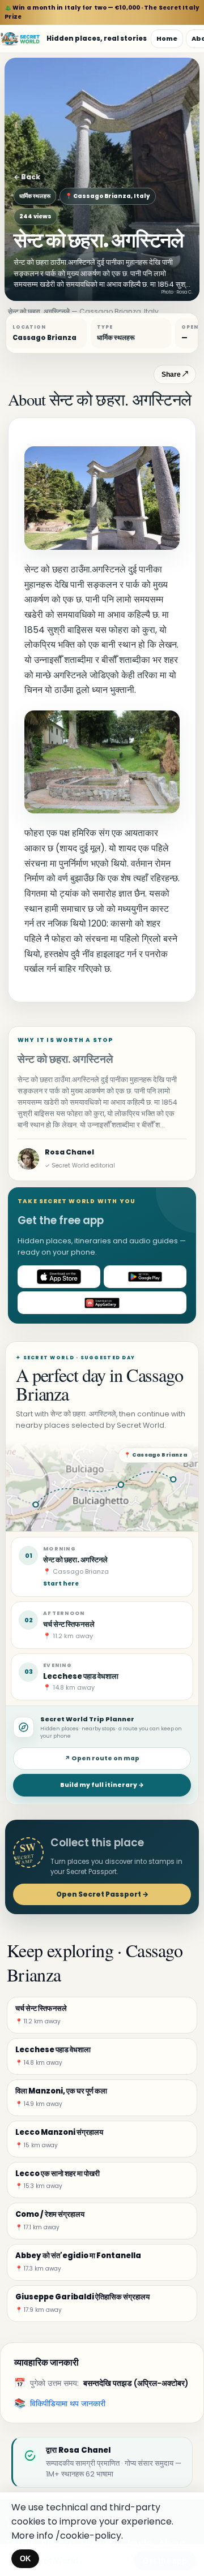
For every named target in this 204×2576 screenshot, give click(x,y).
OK (25, 2559)
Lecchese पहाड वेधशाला (81, 1676)
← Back (27, 177)
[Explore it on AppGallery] (102, 1303)
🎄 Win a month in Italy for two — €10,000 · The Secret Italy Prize (102, 12)
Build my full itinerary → (102, 1785)
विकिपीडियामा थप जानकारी (68, 2403)
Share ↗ (175, 374)
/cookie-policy (88, 2536)
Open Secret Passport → (102, 1894)
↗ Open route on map (102, 1758)
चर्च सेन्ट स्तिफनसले (69, 1624)
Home (167, 38)
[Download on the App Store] (59, 1277)
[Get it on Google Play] (145, 1277)
